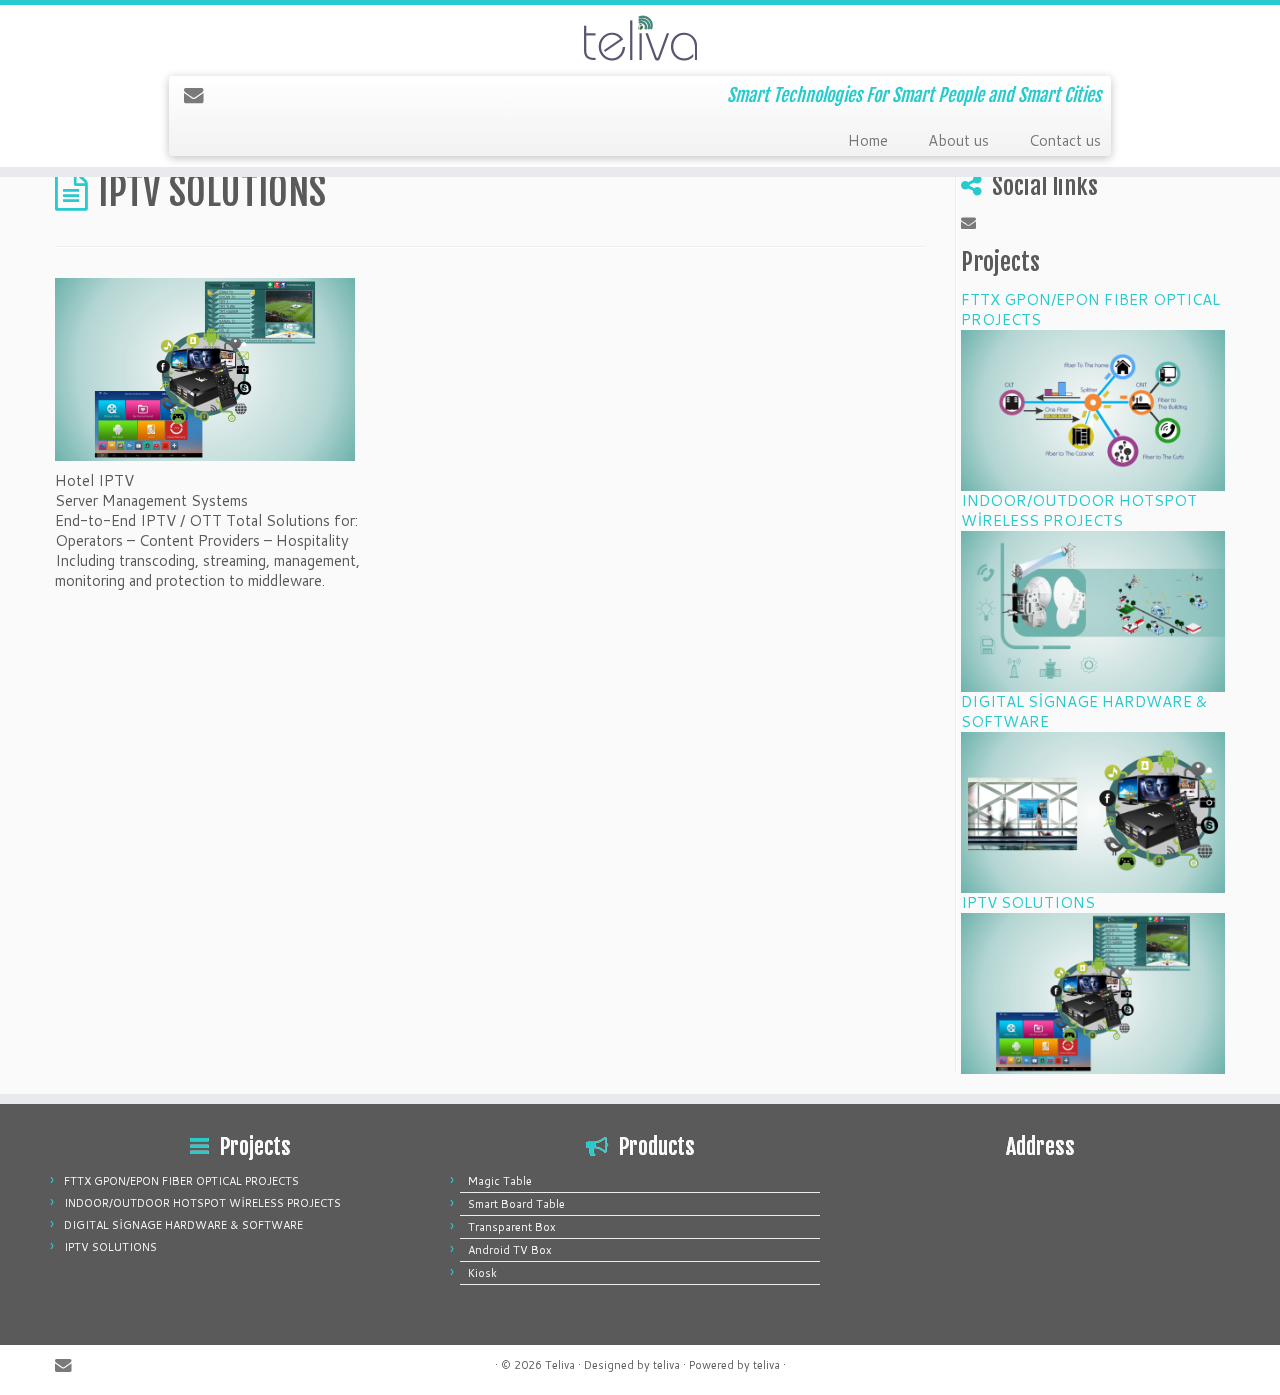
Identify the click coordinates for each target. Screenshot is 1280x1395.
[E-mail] (200, 94)
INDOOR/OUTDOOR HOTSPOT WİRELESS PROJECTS (1079, 510)
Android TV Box (510, 1250)
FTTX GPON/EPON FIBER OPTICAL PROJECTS (1090, 309)
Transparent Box (512, 1227)
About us (958, 140)
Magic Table (500, 1181)
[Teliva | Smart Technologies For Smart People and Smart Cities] (640, 38)
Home (868, 140)
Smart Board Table (516, 1204)
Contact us (1065, 140)
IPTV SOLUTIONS (1028, 902)
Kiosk (482, 1273)
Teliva (560, 1365)
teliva (666, 1365)
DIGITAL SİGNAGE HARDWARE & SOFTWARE (1084, 711)
